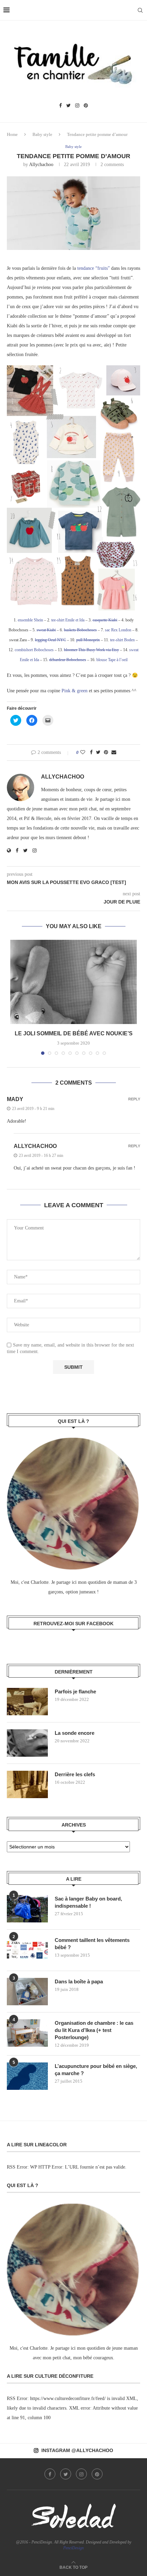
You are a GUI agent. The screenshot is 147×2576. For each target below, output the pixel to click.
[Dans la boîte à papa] (27, 1992)
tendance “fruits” (93, 268)
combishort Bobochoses (34, 650)
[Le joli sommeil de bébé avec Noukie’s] (73, 982)
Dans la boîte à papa (79, 1981)
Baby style (42, 134)
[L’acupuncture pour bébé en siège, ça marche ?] (27, 2076)
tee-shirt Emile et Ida (68, 620)
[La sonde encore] (27, 1743)
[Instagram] (77, 106)
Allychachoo (41, 165)
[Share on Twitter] (98, 753)
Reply (134, 1099)
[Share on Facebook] (91, 753)
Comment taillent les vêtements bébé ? (92, 1944)
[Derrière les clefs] (27, 1784)
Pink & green (75, 691)
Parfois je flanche (75, 1691)
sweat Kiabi (46, 630)
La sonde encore (75, 1733)
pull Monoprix (88, 640)
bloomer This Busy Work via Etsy (91, 650)
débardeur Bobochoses (68, 660)
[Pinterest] (86, 106)
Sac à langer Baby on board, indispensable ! (88, 1902)
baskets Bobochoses (80, 630)
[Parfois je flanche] (27, 1702)
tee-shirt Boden (122, 640)
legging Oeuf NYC (50, 640)
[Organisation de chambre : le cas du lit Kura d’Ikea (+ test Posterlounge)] (27, 2033)
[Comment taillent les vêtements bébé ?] (27, 1950)
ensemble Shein (30, 620)
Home (12, 134)
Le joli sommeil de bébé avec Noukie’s (74, 1033)
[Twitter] (69, 106)
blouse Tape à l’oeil (112, 660)
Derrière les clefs (75, 1774)
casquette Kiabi (105, 620)
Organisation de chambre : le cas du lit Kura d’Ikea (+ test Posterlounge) (94, 2030)
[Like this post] (83, 753)
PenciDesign (73, 2548)
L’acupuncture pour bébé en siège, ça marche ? (96, 2070)
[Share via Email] (114, 753)
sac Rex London (118, 630)
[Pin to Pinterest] (106, 753)
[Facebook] (61, 106)
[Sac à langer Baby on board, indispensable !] (27, 1909)
